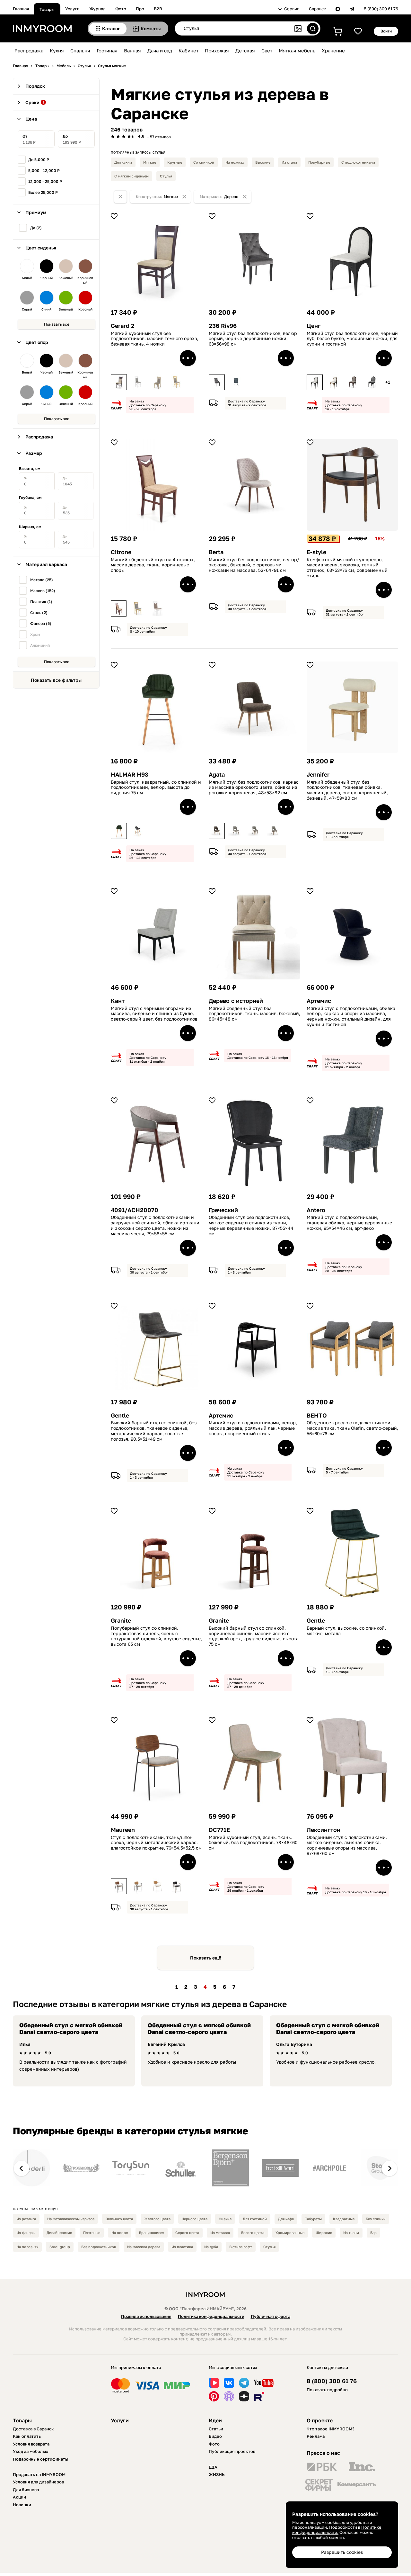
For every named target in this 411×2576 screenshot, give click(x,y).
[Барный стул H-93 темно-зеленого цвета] (119, 831)
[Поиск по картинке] (298, 29)
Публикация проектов (232, 2451)
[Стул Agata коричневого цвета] (217, 831)
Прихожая (217, 50)
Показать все (57, 324)
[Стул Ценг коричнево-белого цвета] (334, 382)
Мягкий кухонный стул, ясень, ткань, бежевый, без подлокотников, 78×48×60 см (253, 1843)
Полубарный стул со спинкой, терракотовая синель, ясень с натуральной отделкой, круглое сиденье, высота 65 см (156, 1636)
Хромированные (290, 2233)
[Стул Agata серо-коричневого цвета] (236, 831)
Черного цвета (195, 2219)
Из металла (220, 2233)
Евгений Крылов (166, 2044)
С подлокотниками (358, 162)
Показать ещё (206, 1958)
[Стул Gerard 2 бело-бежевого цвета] (138, 382)
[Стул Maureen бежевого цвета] (138, 1886)
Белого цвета (253, 2233)
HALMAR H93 (130, 775)
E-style (316, 552)
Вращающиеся (152, 2233)
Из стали (289, 162)
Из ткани (351, 2233)
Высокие (263, 162)
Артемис (319, 1001)
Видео (215, 2436)
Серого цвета (187, 2233)
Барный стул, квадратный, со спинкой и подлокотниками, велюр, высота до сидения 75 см (156, 788)
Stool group (60, 2247)
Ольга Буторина (294, 2044)
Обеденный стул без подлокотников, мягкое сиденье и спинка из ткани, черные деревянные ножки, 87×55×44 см (251, 1225)
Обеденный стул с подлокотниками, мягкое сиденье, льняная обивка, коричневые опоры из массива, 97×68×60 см (347, 1845)
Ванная (132, 50)
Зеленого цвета (119, 2219)
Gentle (120, 1415)
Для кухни (123, 162)
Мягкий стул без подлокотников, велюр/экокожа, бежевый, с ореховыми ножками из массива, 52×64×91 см (254, 565)
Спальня (80, 50)
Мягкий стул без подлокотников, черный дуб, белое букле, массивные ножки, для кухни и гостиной (352, 339)
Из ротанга (26, 2219)
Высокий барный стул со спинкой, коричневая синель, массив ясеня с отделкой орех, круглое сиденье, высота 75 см (254, 1636)
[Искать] (313, 29)
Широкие (324, 2233)
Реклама (316, 2436)
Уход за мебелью (31, 2451)
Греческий (223, 1210)
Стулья (166, 176)
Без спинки (376, 2219)
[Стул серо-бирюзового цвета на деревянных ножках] (236, 382)
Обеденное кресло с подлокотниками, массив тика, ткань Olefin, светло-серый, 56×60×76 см (352, 1428)
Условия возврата (31, 2444)
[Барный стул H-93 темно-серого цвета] (138, 831)
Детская (245, 50)
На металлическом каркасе (71, 2219)
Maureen (123, 1830)
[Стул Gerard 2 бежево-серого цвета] (157, 382)
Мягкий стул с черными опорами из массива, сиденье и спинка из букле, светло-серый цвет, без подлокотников (154, 1014)
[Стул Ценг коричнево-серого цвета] (353, 382)
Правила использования (146, 2316)
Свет (267, 50)
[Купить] (188, 358)
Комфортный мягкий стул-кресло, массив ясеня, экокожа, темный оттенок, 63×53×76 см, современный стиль (347, 568)
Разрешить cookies (342, 2552)
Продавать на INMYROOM (39, 2474)
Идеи (215, 2420)
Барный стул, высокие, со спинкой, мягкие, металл (346, 1631)
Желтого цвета (157, 2219)
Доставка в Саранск (33, 2429)
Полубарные (319, 162)
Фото (121, 9)
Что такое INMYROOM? (331, 2429)
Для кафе (286, 2219)
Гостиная (107, 50)
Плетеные (92, 2233)
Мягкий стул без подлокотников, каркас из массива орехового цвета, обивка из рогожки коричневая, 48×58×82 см (254, 788)
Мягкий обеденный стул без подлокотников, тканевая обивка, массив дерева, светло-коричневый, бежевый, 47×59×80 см (347, 790)
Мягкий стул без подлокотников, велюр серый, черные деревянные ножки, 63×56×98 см (253, 339)
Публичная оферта (271, 2316)
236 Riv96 (223, 326)
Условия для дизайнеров (38, 2482)
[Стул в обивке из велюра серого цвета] (217, 382)
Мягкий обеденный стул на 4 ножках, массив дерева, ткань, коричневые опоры (153, 565)
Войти (386, 31)
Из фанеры (26, 2233)
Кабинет (188, 50)
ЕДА (213, 2467)
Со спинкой (204, 162)
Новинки (22, 2505)
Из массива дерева (144, 2247)
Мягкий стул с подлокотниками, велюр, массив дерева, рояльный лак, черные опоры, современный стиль (253, 1428)
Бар (373, 2233)
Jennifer (318, 775)
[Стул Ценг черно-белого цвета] (315, 382)
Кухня (57, 50)
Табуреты (313, 2219)
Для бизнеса (26, 2490)
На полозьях (27, 2247)
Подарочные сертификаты (41, 2459)
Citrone (121, 552)
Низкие (225, 2219)
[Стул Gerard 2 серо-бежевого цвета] (177, 382)
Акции (19, 2497)
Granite (121, 1621)
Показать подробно (327, 2390)
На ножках (235, 162)
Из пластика (182, 2247)
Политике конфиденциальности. (337, 2530)
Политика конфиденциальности (211, 2316)
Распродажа (29, 50)
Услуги (72, 9)
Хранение (333, 50)
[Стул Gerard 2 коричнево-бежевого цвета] (119, 382)
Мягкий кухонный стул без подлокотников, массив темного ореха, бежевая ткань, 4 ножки (155, 339)
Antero (316, 1210)
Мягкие (150, 162)
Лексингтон (324, 1830)
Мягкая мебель (297, 50)
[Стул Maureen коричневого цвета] (177, 1886)
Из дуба (211, 2247)
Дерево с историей (236, 1001)
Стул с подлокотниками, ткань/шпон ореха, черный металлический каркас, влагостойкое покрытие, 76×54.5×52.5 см (156, 1843)
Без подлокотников (99, 2247)
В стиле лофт (241, 2247)
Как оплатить (27, 2436)
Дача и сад (160, 50)
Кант (118, 1001)
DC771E (219, 1830)
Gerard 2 (123, 326)
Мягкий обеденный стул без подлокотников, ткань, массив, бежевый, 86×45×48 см (254, 1014)
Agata (217, 775)
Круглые (175, 162)
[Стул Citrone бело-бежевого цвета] (157, 608)
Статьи (216, 2429)
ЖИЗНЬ (217, 2474)
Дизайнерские (59, 2233)
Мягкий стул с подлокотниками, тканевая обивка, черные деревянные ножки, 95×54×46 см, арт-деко (349, 1223)
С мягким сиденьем (131, 176)
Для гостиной (255, 2219)
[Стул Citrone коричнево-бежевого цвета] (119, 608)
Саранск (317, 9)
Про (140, 9)
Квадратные (344, 2219)
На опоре (120, 2233)
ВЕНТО (317, 1415)
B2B (158, 9)
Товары (47, 9)
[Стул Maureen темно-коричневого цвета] (119, 1886)
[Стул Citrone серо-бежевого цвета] (138, 608)
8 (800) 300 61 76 (381, 9)
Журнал (97, 9)
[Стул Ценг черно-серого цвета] (372, 382)
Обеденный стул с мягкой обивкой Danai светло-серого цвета (71, 2029)
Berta (216, 552)
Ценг (314, 326)
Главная (21, 9)
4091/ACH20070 (135, 1210)
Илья (25, 2044)
